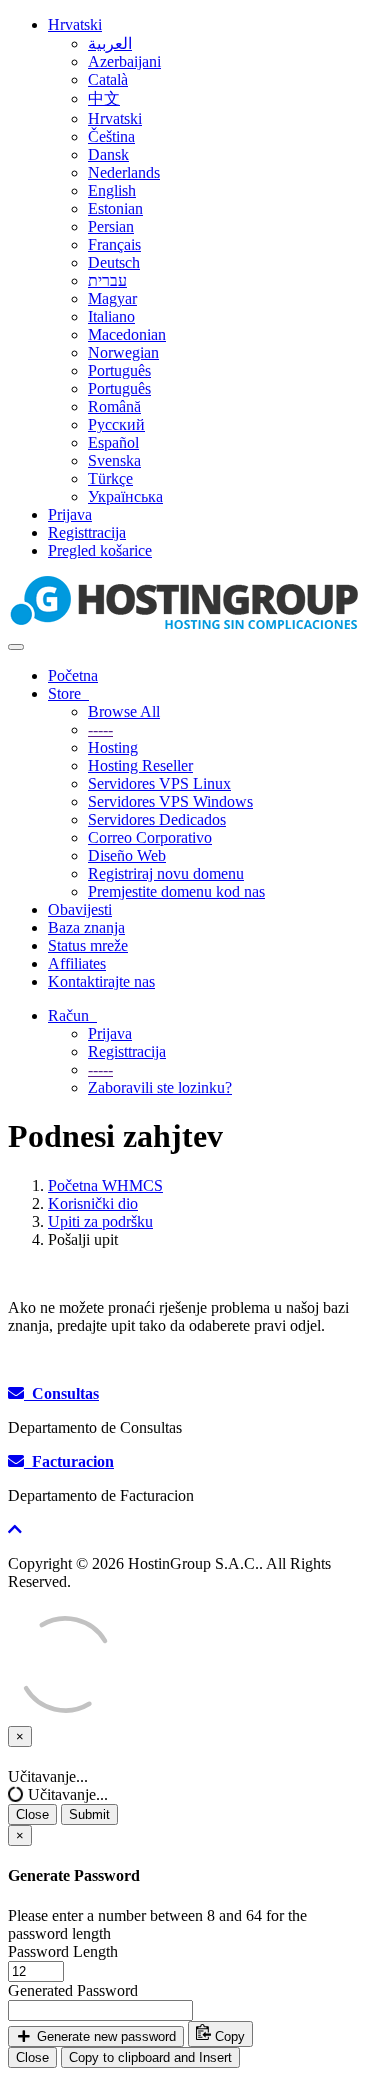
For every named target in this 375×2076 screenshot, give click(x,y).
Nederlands (124, 172)
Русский (116, 424)
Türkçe (110, 478)
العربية (110, 43)
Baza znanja (86, 927)
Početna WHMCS (105, 1185)
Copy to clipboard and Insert (150, 2057)
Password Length (63, 1951)
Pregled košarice (100, 550)
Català (108, 79)
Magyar (112, 298)
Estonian (115, 208)
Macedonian (127, 334)
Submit (89, 1814)
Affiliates (77, 963)
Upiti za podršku (100, 1221)
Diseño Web (127, 855)
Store (68, 693)
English (112, 190)
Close (32, 1814)
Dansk (108, 154)
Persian (111, 226)
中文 (104, 98)
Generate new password (104, 2036)
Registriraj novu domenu (166, 873)
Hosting (113, 747)
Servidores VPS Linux (159, 783)
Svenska (114, 460)
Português (119, 370)
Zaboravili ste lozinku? (160, 1087)
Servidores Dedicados (157, 819)
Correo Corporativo (150, 837)
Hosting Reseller (140, 765)
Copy (228, 2036)
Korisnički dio (93, 1203)
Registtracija (87, 532)
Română (114, 406)
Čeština (111, 136)
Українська (125, 496)
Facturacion (69, 1461)
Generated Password (73, 1990)
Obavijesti (80, 909)
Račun (72, 1015)
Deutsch (114, 262)
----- (100, 729)
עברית (107, 280)
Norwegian (123, 352)
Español (113, 442)
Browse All (124, 711)
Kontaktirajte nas (101, 981)
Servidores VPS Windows (170, 801)
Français (114, 244)
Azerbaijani (124, 61)
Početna (73, 675)
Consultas (61, 1393)
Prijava (70, 514)
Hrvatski (75, 24)
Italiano (111, 316)
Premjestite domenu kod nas (176, 891)
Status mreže (88, 945)
